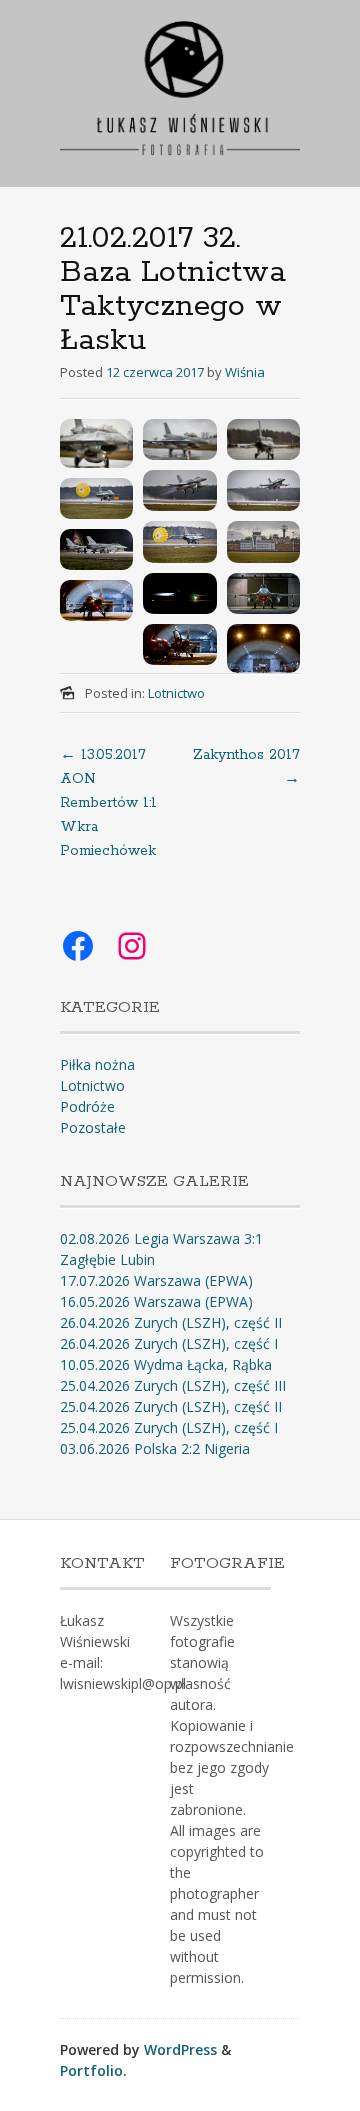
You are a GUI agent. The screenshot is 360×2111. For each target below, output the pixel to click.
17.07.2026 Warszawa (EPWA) (156, 1280)
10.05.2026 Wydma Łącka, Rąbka (166, 1364)
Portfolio (91, 2070)
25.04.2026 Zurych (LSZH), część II (171, 1406)
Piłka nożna (97, 1064)
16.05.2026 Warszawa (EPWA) (156, 1301)
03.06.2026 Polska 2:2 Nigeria (155, 1448)
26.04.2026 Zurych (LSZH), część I (169, 1343)
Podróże (87, 1106)
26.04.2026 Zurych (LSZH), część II (171, 1322)
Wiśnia (245, 372)
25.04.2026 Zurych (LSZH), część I (169, 1427)
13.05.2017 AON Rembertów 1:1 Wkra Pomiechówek (108, 803)
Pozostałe (93, 1127)
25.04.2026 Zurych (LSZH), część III (173, 1385)
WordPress (180, 2049)
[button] (96, 443)
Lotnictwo (176, 693)
